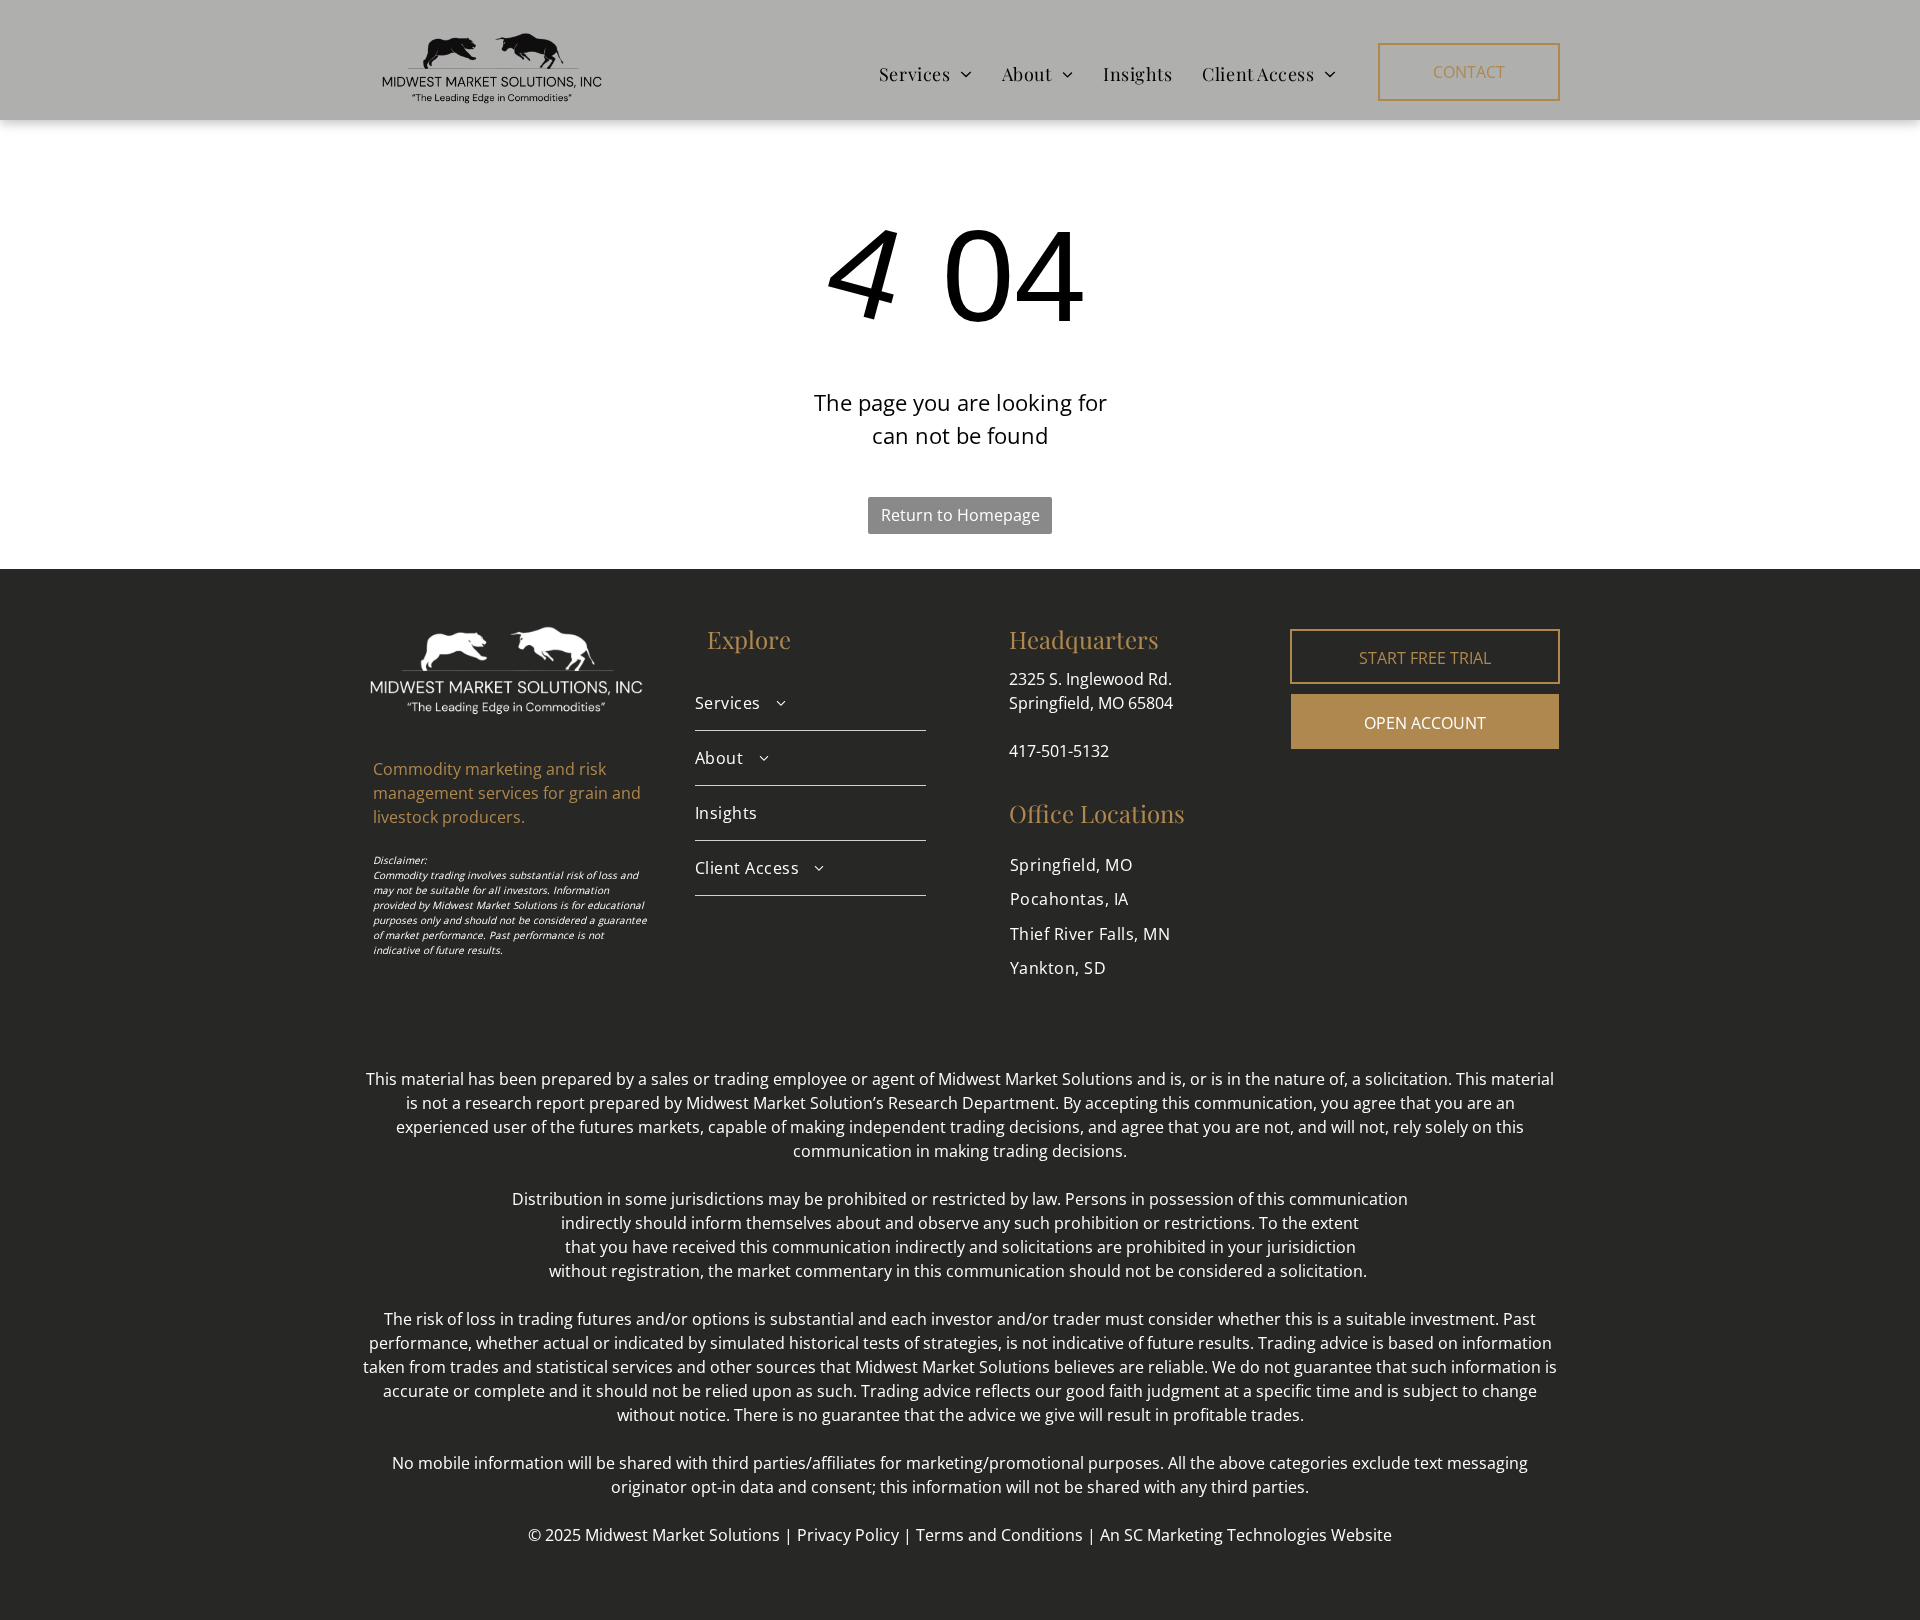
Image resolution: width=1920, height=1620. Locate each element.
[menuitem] (925, 74)
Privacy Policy (848, 1535)
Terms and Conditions (999, 1535)
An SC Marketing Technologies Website (1246, 1535)
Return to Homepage (960, 515)
